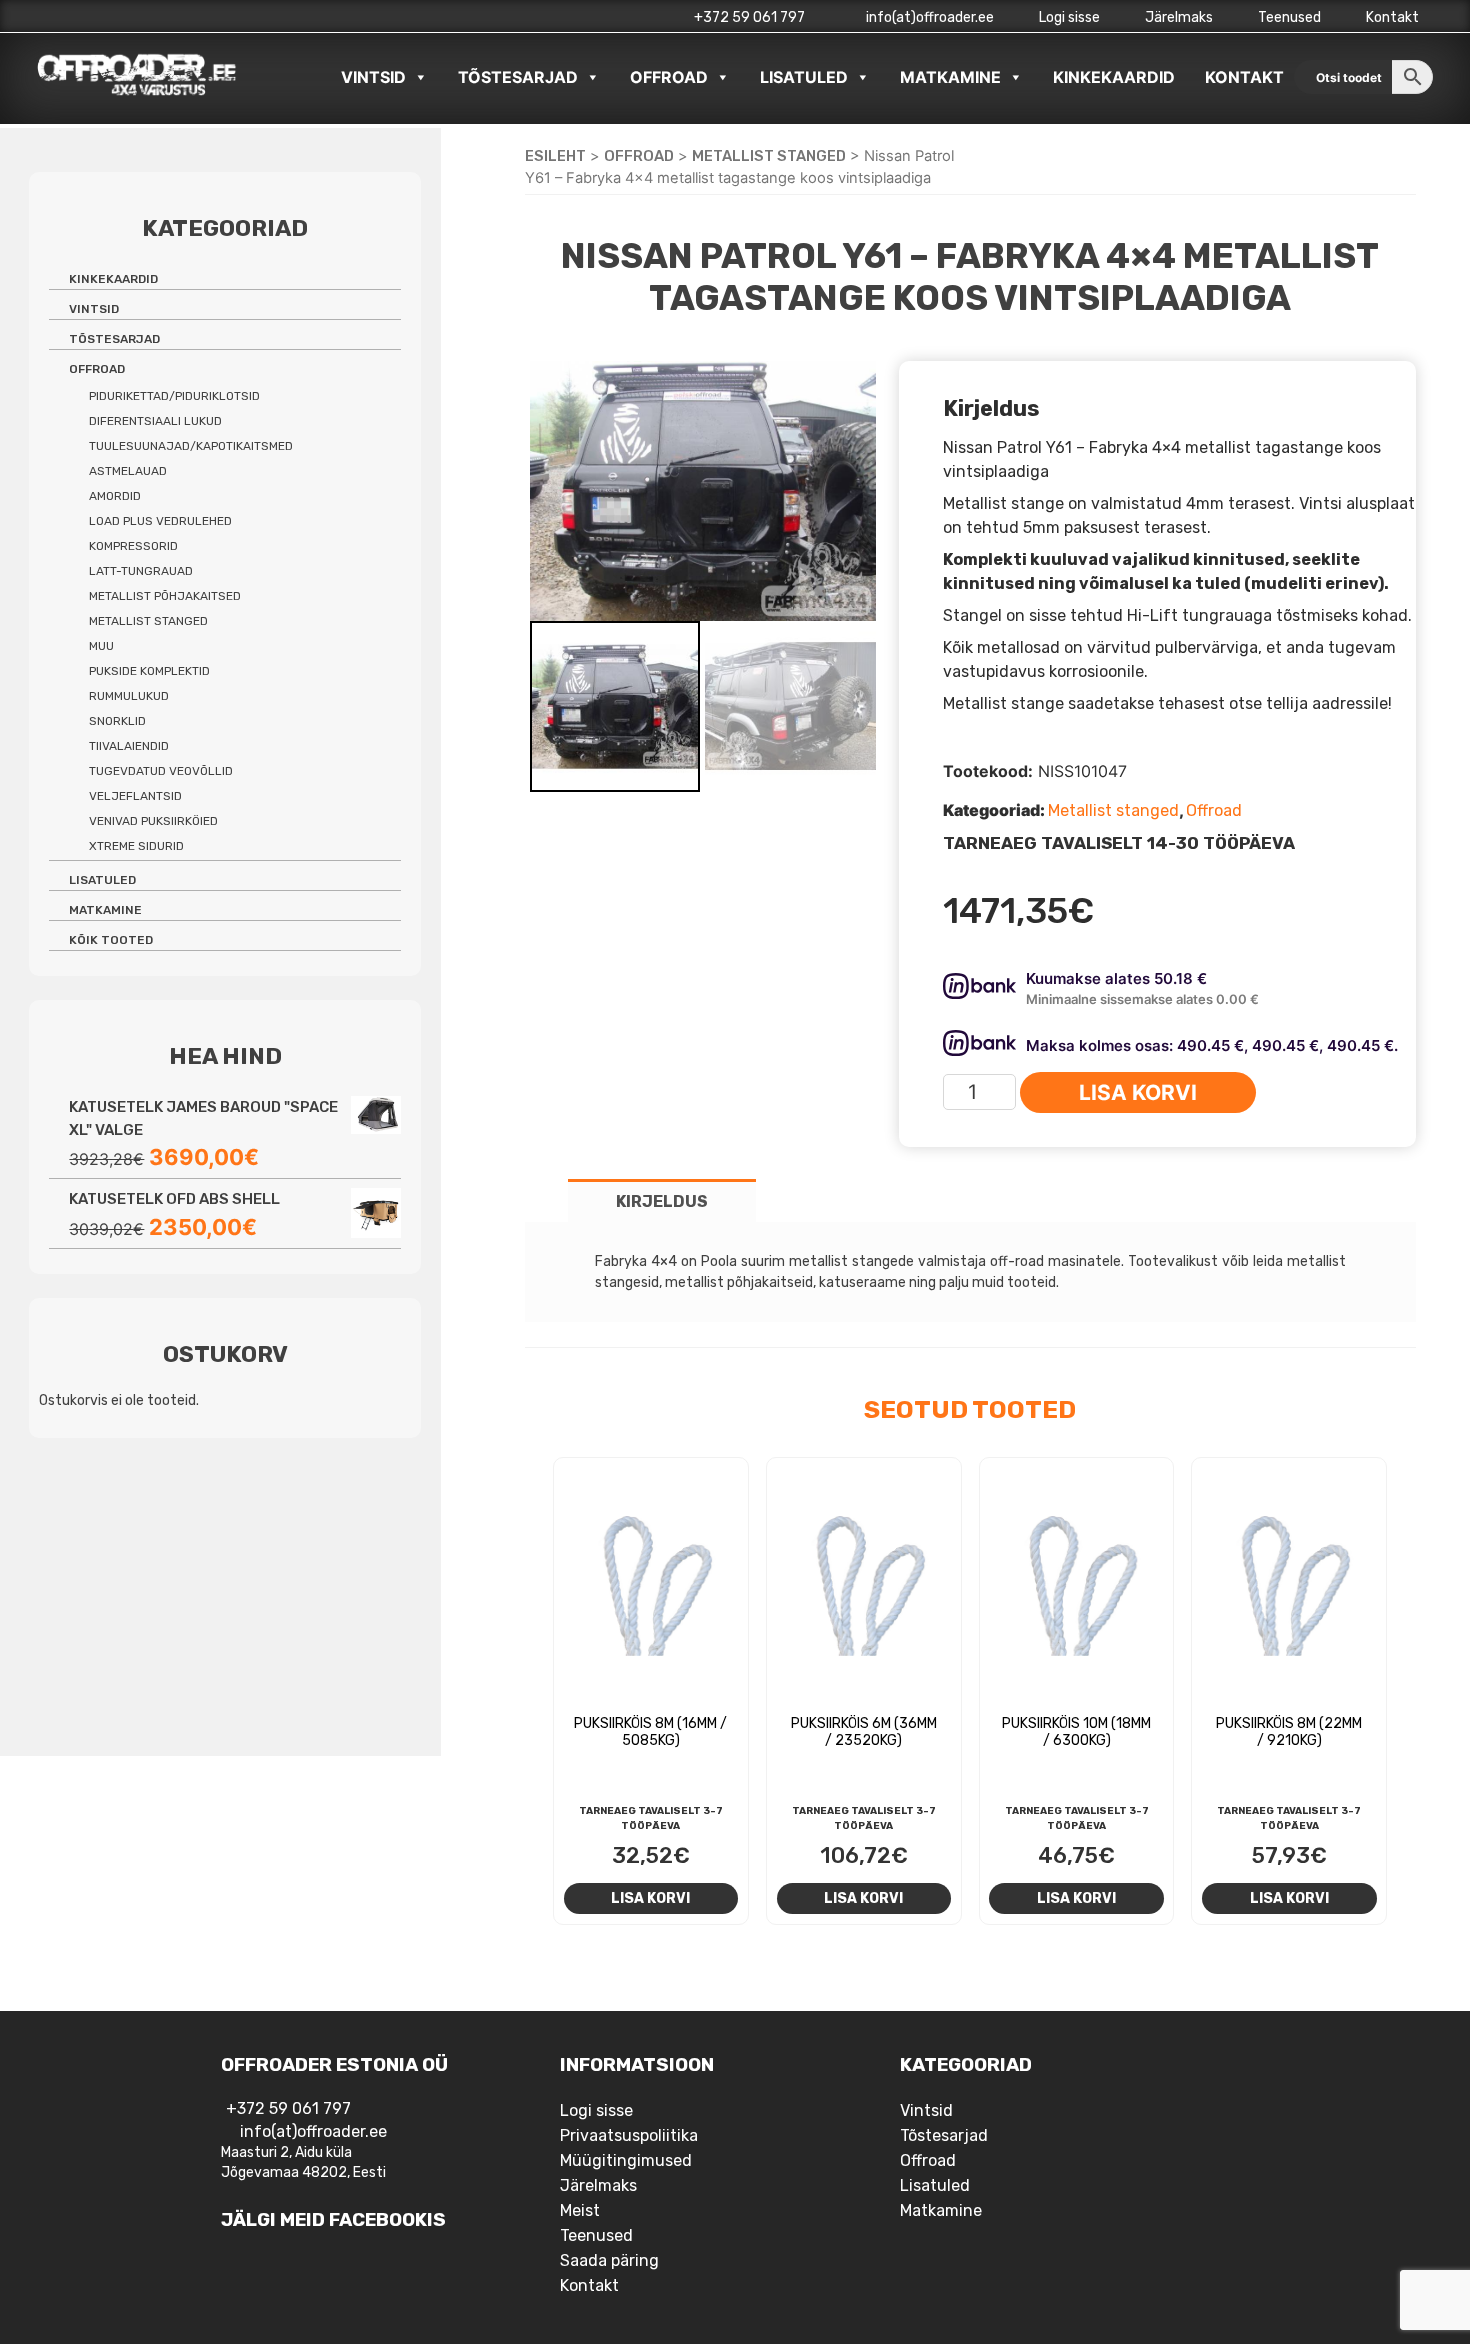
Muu (101, 646)
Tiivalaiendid (129, 746)
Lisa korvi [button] (650, 1898)
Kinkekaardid (1114, 77)
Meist (580, 2210)
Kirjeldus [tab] (662, 1201)
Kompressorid (133, 546)
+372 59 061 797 (749, 17)
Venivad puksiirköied (153, 821)
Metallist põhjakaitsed (165, 596)
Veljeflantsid (135, 796)
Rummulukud (129, 696)
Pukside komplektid (149, 671)
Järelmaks (1179, 17)
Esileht (555, 156)
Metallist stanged (769, 156)
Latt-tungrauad (141, 571)
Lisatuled (804, 77)
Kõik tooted (111, 940)
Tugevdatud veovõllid (161, 771)
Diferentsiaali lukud (155, 421)
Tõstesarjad (518, 77)
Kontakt (1392, 17)
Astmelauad (128, 471)
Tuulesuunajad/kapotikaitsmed (191, 446)
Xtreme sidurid (136, 846)
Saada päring (609, 2260)
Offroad (669, 77)
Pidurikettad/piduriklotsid (174, 396)
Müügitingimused (626, 2160)
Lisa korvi (1138, 1092)
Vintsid (373, 77)
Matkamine (950, 77)
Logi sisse (1069, 17)
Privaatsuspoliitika (629, 2135)
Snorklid (117, 721)
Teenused (1289, 17)
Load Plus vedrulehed (160, 521)
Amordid (115, 496)
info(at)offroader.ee (928, 17)
